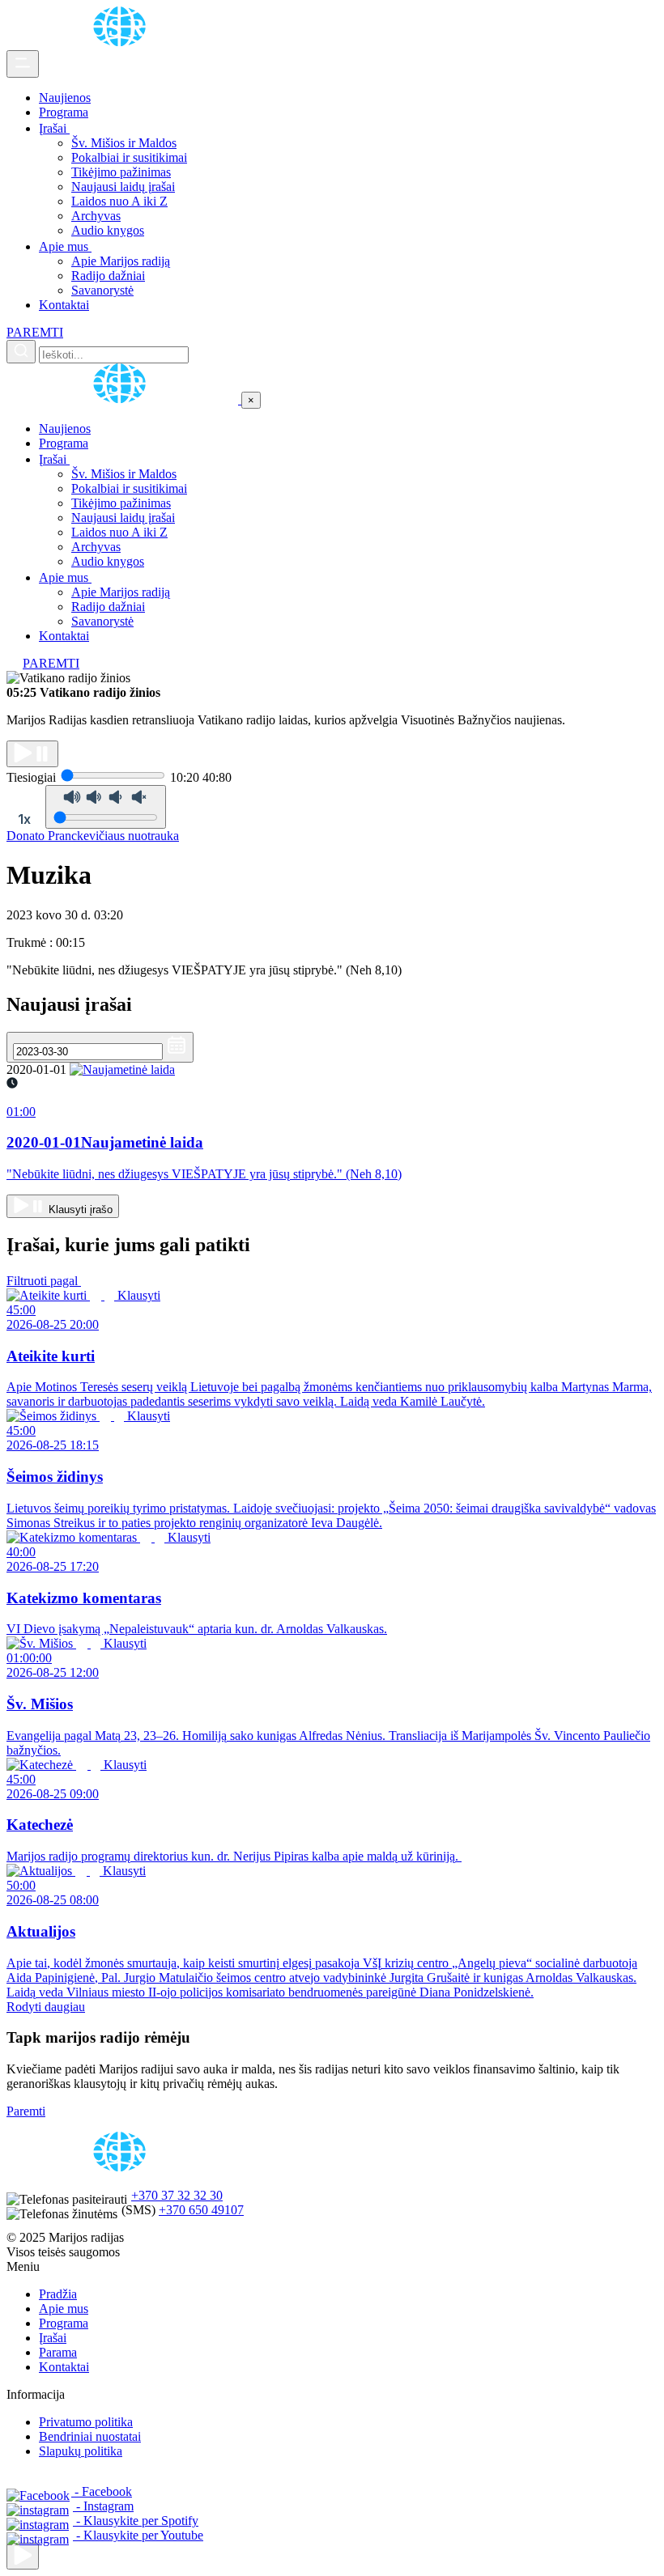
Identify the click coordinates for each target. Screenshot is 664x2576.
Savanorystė (102, 290)
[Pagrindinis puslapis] (122, 42)
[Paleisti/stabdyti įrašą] (32, 754)
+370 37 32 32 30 (177, 2195)
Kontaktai (64, 305)
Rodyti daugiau (46, 2007)
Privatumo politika (86, 2422)
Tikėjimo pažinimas (121, 172)
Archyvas (96, 216)
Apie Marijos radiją (121, 261)
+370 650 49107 (201, 2210)
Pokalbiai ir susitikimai (129, 157)
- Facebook (102, 2491)
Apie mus (65, 246)
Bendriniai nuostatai (90, 2436)
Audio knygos (108, 230)
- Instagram (103, 2506)
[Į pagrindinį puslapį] (124, 399)
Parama (58, 2352)
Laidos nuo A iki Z (119, 201)
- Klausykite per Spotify (136, 2521)
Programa (64, 112)
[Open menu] (23, 64)
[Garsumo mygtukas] (106, 807)
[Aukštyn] (23, 2556)
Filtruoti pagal (44, 1281)
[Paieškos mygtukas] (21, 352)
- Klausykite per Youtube (138, 2535)
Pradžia (58, 2294)
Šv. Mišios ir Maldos (124, 143)
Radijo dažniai (108, 276)
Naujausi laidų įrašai (123, 187)
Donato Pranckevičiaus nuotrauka (93, 836)
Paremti (26, 2111)
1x (24, 819)
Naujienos (65, 98)
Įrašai (54, 128)
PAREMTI (35, 332)
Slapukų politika (81, 2451)
